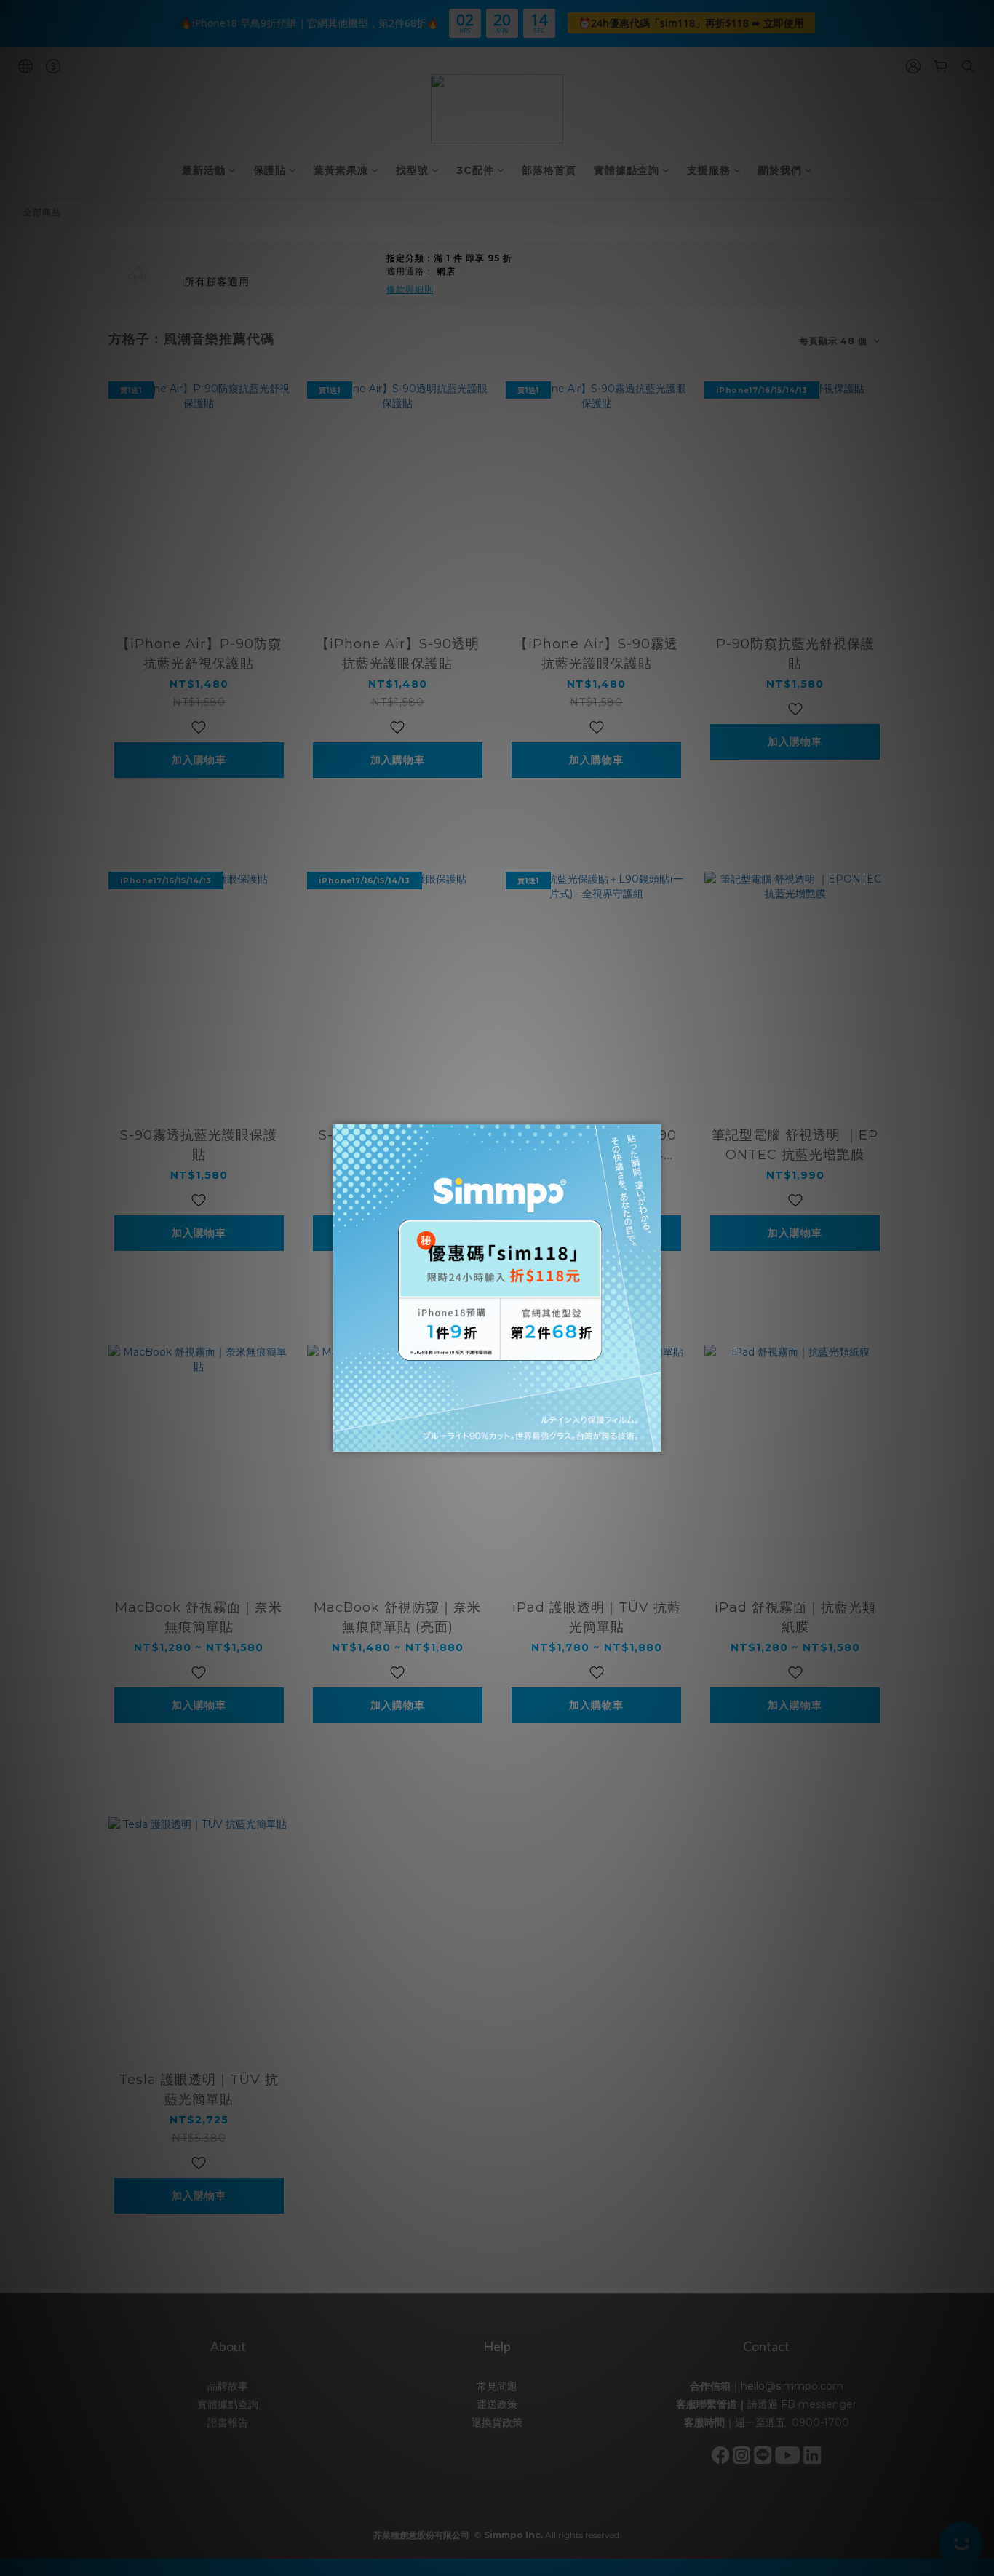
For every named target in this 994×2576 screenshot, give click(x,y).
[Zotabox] (651, 1439)
